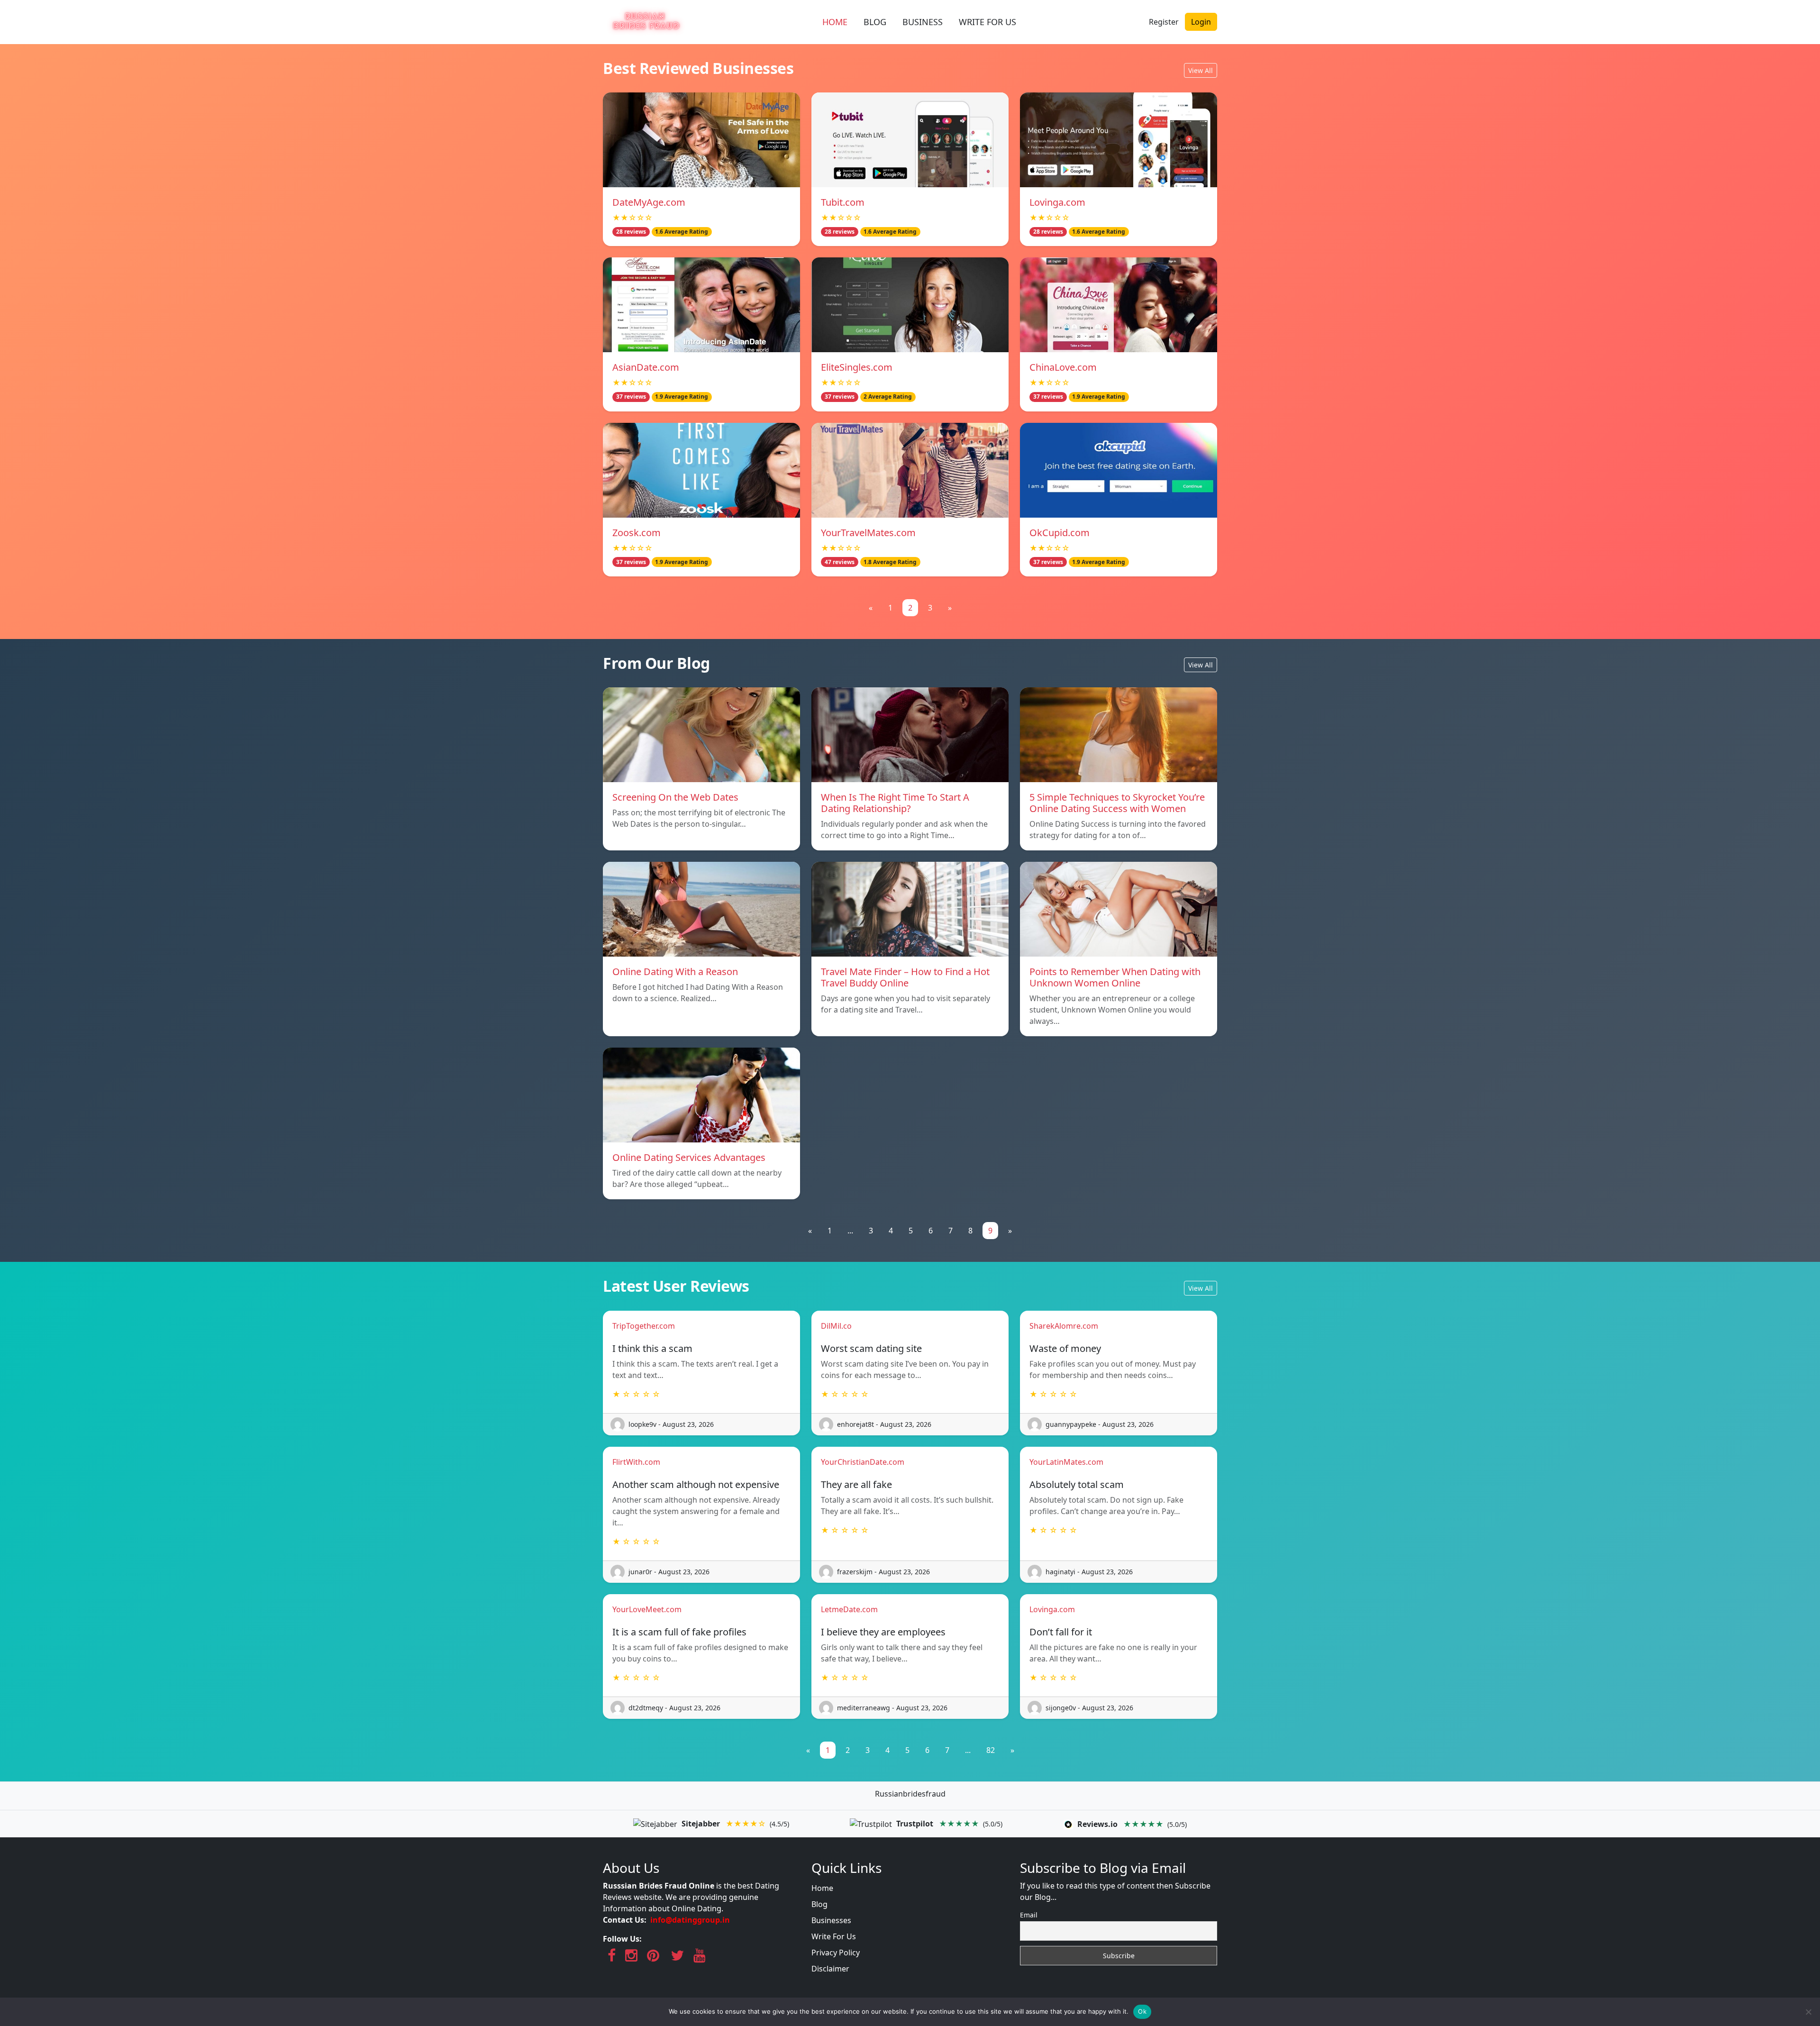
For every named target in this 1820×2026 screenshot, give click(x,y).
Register (1164, 22)
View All (1201, 70)
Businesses (831, 1920)
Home (822, 1888)
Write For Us (834, 1936)
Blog (819, 1904)
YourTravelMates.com (868, 533)
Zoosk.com (637, 533)
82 (991, 1750)
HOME (835, 22)
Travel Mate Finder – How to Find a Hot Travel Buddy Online (905, 977)
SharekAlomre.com (1064, 1326)
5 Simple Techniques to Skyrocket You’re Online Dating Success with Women (1117, 803)
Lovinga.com (1057, 202)
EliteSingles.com (857, 367)
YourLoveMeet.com (647, 1609)
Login (1201, 22)
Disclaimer (830, 1969)
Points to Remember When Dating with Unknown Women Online (1115, 977)
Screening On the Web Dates (675, 797)
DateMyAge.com (649, 202)
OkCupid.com (1060, 533)
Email (1029, 1915)
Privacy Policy (836, 1953)
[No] (1808, 2012)
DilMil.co (836, 1326)
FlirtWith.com (636, 1462)
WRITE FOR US (987, 22)
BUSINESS (923, 22)
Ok (1142, 2011)
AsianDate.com (646, 367)
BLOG (875, 22)
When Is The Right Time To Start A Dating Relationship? (895, 803)
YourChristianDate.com (863, 1462)
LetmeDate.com (849, 1609)
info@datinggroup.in (690, 1920)
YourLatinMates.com (1066, 1462)
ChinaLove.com (1063, 367)
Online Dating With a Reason (675, 972)
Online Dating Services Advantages (689, 1157)
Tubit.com (843, 202)
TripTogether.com (644, 1326)
